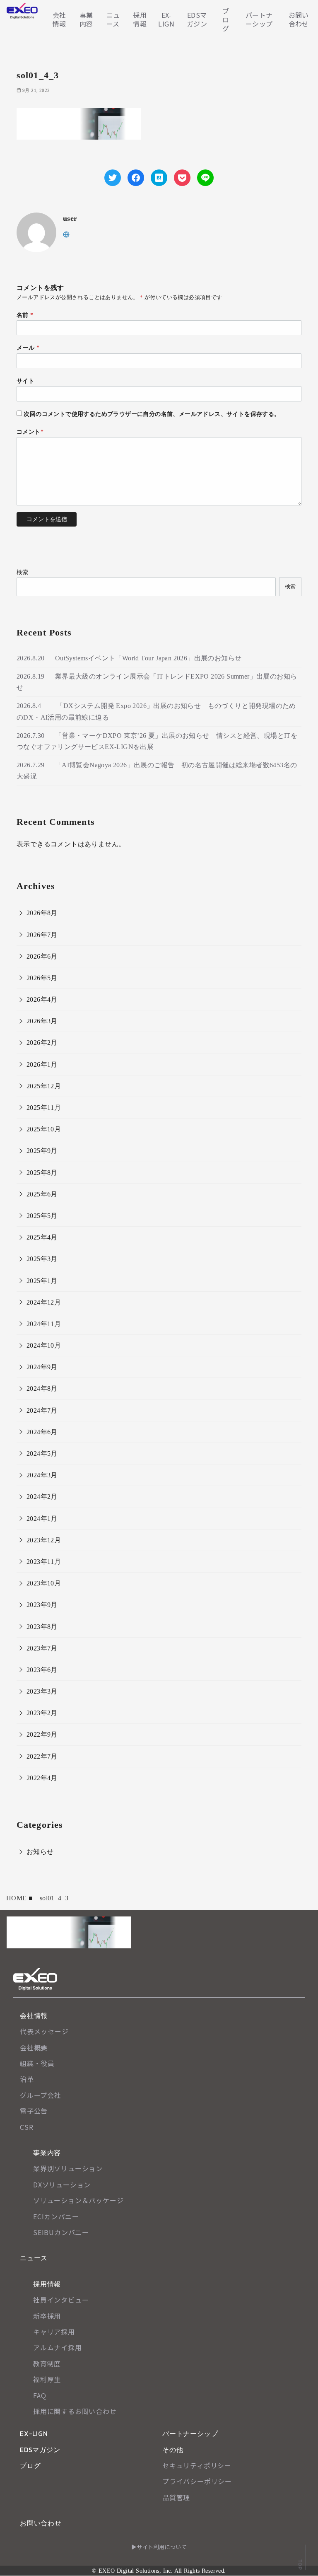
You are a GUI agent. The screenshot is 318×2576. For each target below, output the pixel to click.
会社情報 (59, 19)
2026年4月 (42, 999)
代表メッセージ (44, 2031)
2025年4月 (42, 1237)
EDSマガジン (197, 19)
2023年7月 (42, 1648)
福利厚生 (47, 2379)
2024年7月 (42, 1410)
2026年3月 (42, 1021)
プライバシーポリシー (197, 2481)
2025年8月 (42, 1173)
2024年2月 (42, 1497)
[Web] (66, 234)
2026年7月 (42, 935)
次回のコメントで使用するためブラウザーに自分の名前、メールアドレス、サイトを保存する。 (152, 414)
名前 (25, 315)
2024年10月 (44, 1345)
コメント (30, 432)
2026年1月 (42, 1064)
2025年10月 (44, 1129)
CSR (26, 2127)
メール (28, 348)
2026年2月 (42, 1043)
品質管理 (176, 2497)
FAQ (40, 2395)
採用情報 (140, 19)
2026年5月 (42, 978)
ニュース (113, 19)
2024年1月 (42, 1519)
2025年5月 (42, 1216)
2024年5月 (42, 1454)
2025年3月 (42, 1259)
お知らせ (40, 1852)
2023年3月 (42, 1691)
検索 (23, 572)
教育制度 (47, 2363)
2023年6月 (42, 1670)
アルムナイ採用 (58, 2347)
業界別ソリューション (68, 2168)
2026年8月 (42, 913)
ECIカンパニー (56, 2216)
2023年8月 (42, 1627)
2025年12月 (44, 1086)
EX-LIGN (166, 19)
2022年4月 (42, 1778)
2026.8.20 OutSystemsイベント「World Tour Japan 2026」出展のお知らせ (129, 658)
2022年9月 (42, 1734)
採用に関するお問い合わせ (75, 2411)
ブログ (226, 19)
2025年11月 (44, 1108)
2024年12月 (44, 1302)
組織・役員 (37, 2063)
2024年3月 (42, 1475)
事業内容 (86, 19)
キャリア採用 (54, 2332)
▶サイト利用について (159, 2547)
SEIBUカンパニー (61, 2232)
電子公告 (34, 2111)
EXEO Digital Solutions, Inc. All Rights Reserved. (162, 2571)
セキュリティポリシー (197, 2465)
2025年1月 (42, 1281)
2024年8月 (42, 1388)
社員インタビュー (61, 2300)
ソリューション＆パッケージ (78, 2200)
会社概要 (34, 2047)
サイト (25, 381)
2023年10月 (44, 1583)
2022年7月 (42, 1756)
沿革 (27, 2079)
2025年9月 (42, 1151)
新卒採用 (47, 2316)
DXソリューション (62, 2185)
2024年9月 (42, 1367)
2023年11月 (44, 1562)
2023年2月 (42, 1713)
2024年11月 (44, 1324)
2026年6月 (42, 956)
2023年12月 (44, 1540)
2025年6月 (42, 1194)
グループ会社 (41, 2095)
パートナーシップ (259, 19)
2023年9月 (42, 1605)
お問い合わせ (299, 19)
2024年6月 (42, 1432)
